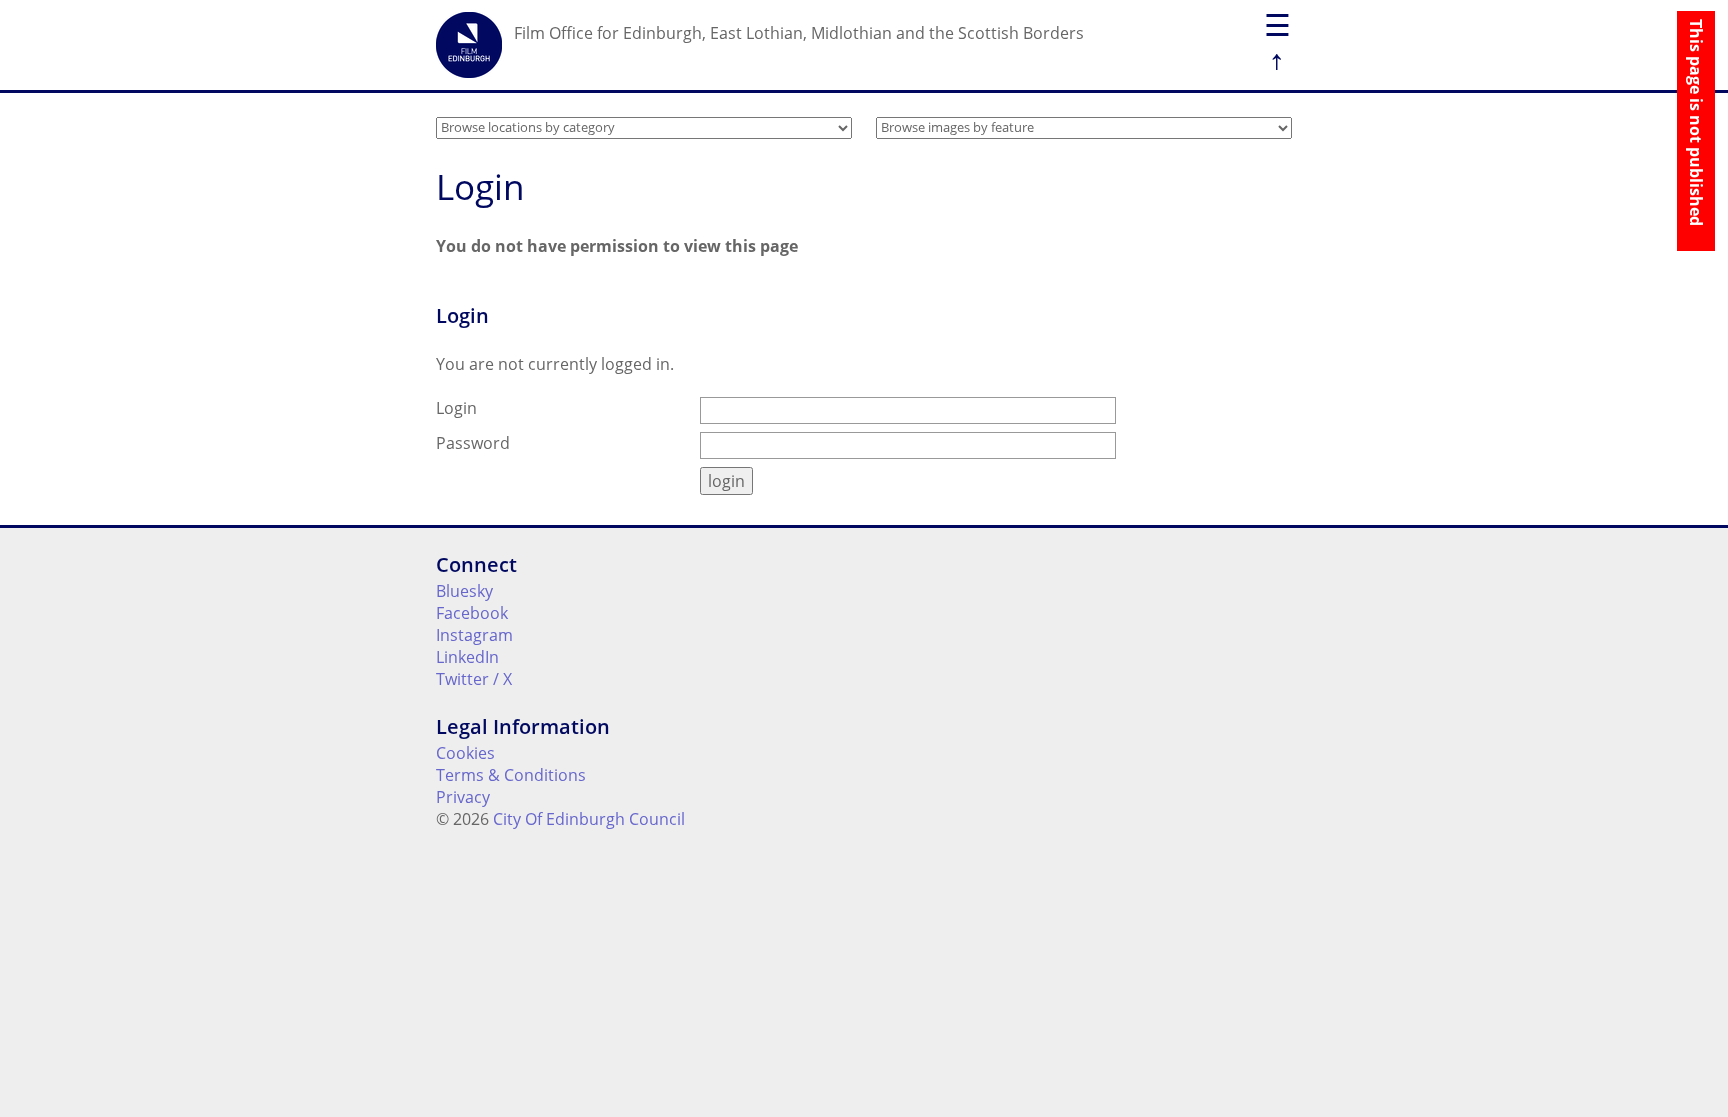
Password (473, 443)
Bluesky (464, 591)
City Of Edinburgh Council (589, 819)
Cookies (465, 753)
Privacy (463, 797)
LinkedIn (467, 657)
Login (456, 408)
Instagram (474, 635)
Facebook (472, 613)
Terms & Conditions (511, 775)
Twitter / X (474, 679)
